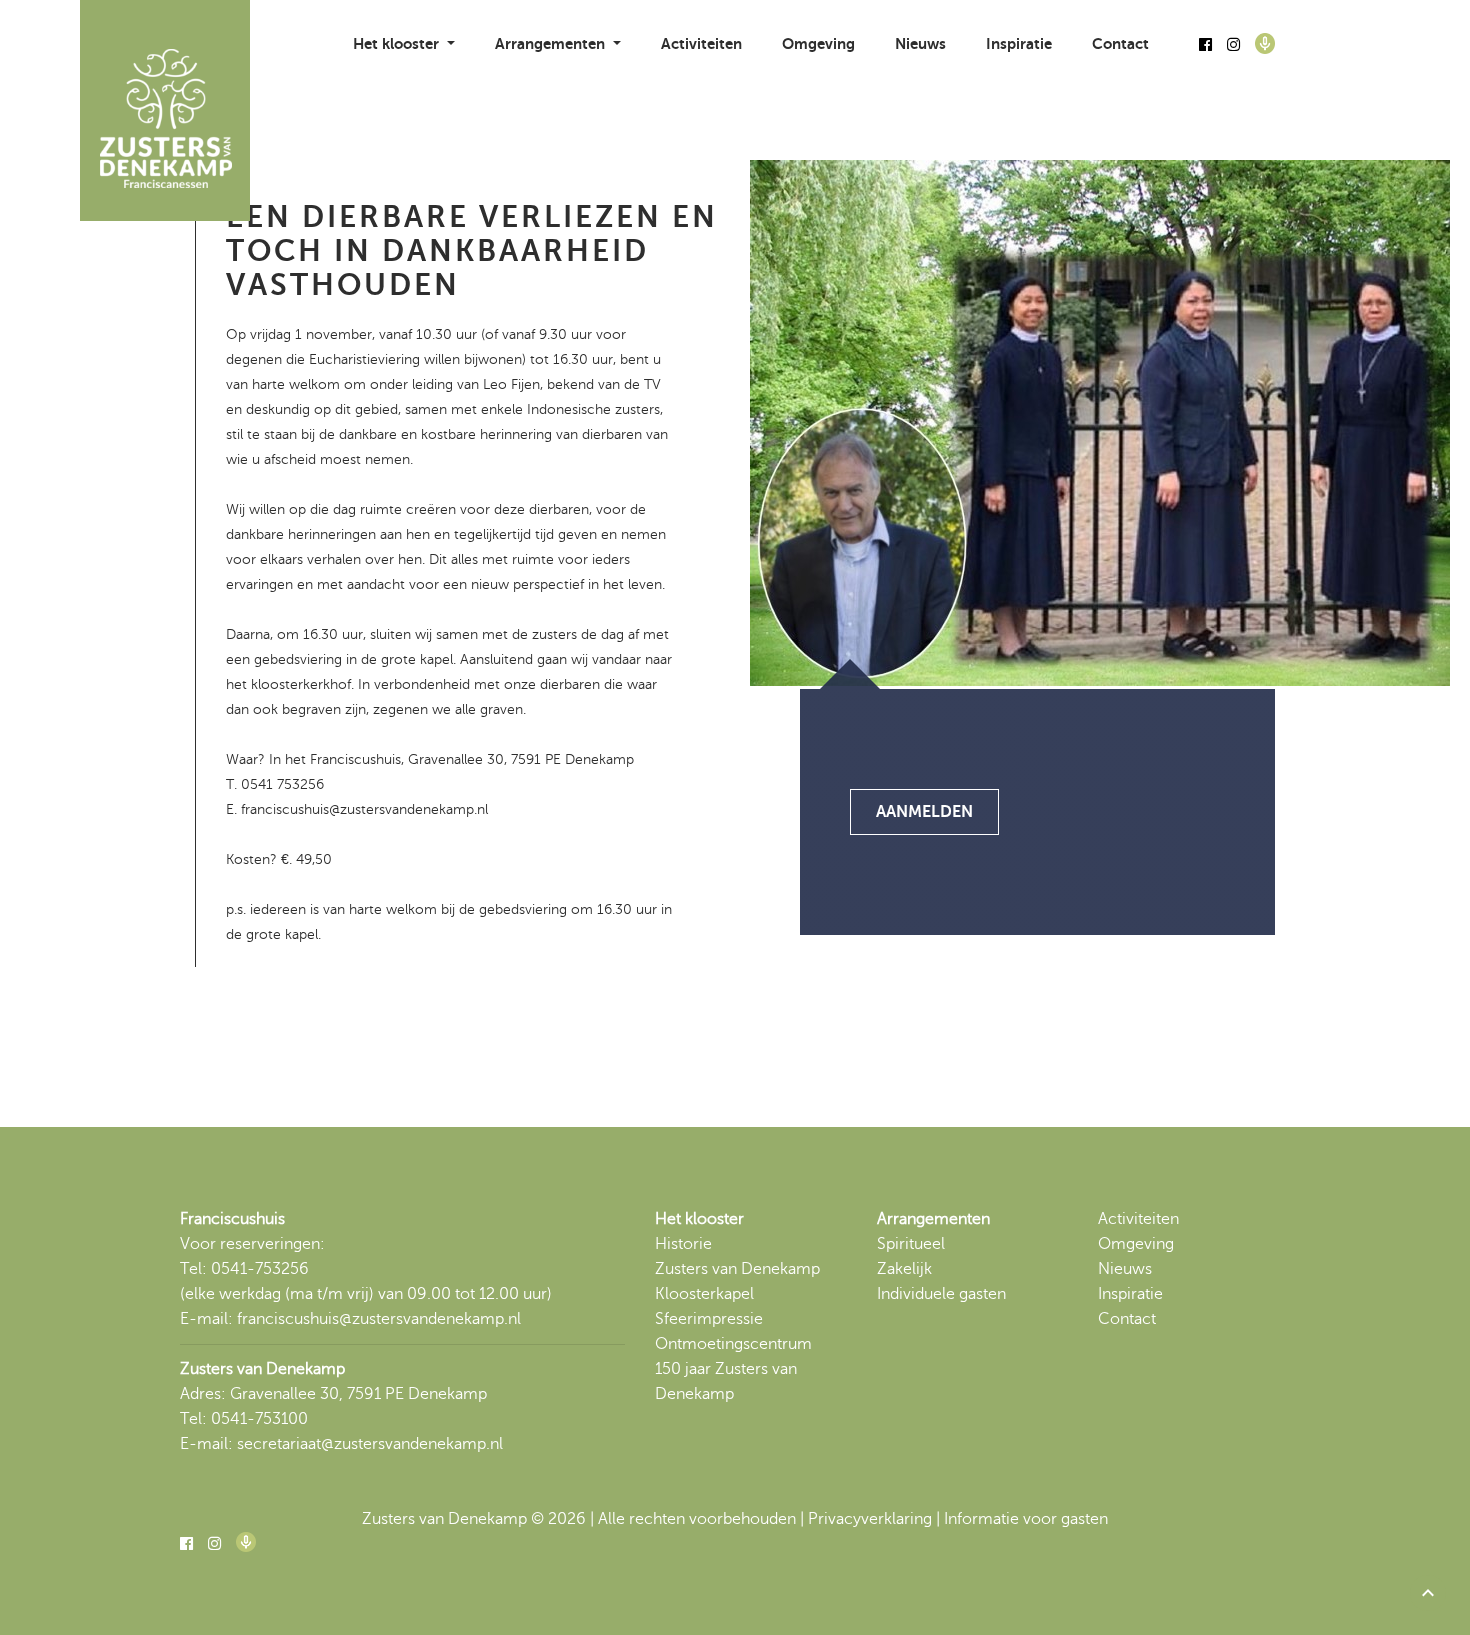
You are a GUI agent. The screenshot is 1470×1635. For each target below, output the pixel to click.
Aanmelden (924, 812)
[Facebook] (1205, 45)
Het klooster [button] (398, 43)
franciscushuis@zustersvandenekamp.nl (379, 1319)
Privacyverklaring (870, 1519)
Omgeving (818, 43)
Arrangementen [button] (552, 43)
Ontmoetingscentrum (733, 1344)
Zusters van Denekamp (737, 1269)
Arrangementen (933, 1219)
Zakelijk (904, 1269)
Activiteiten (701, 43)
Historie (683, 1244)
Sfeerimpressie (709, 1319)
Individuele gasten (941, 1294)
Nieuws (920, 43)
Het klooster (699, 1219)
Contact (1120, 43)
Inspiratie (1019, 43)
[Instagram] (1233, 45)
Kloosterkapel (704, 1294)
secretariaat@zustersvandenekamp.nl (370, 1444)
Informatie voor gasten (1026, 1519)
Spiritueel (911, 1244)
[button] (1428, 1593)
